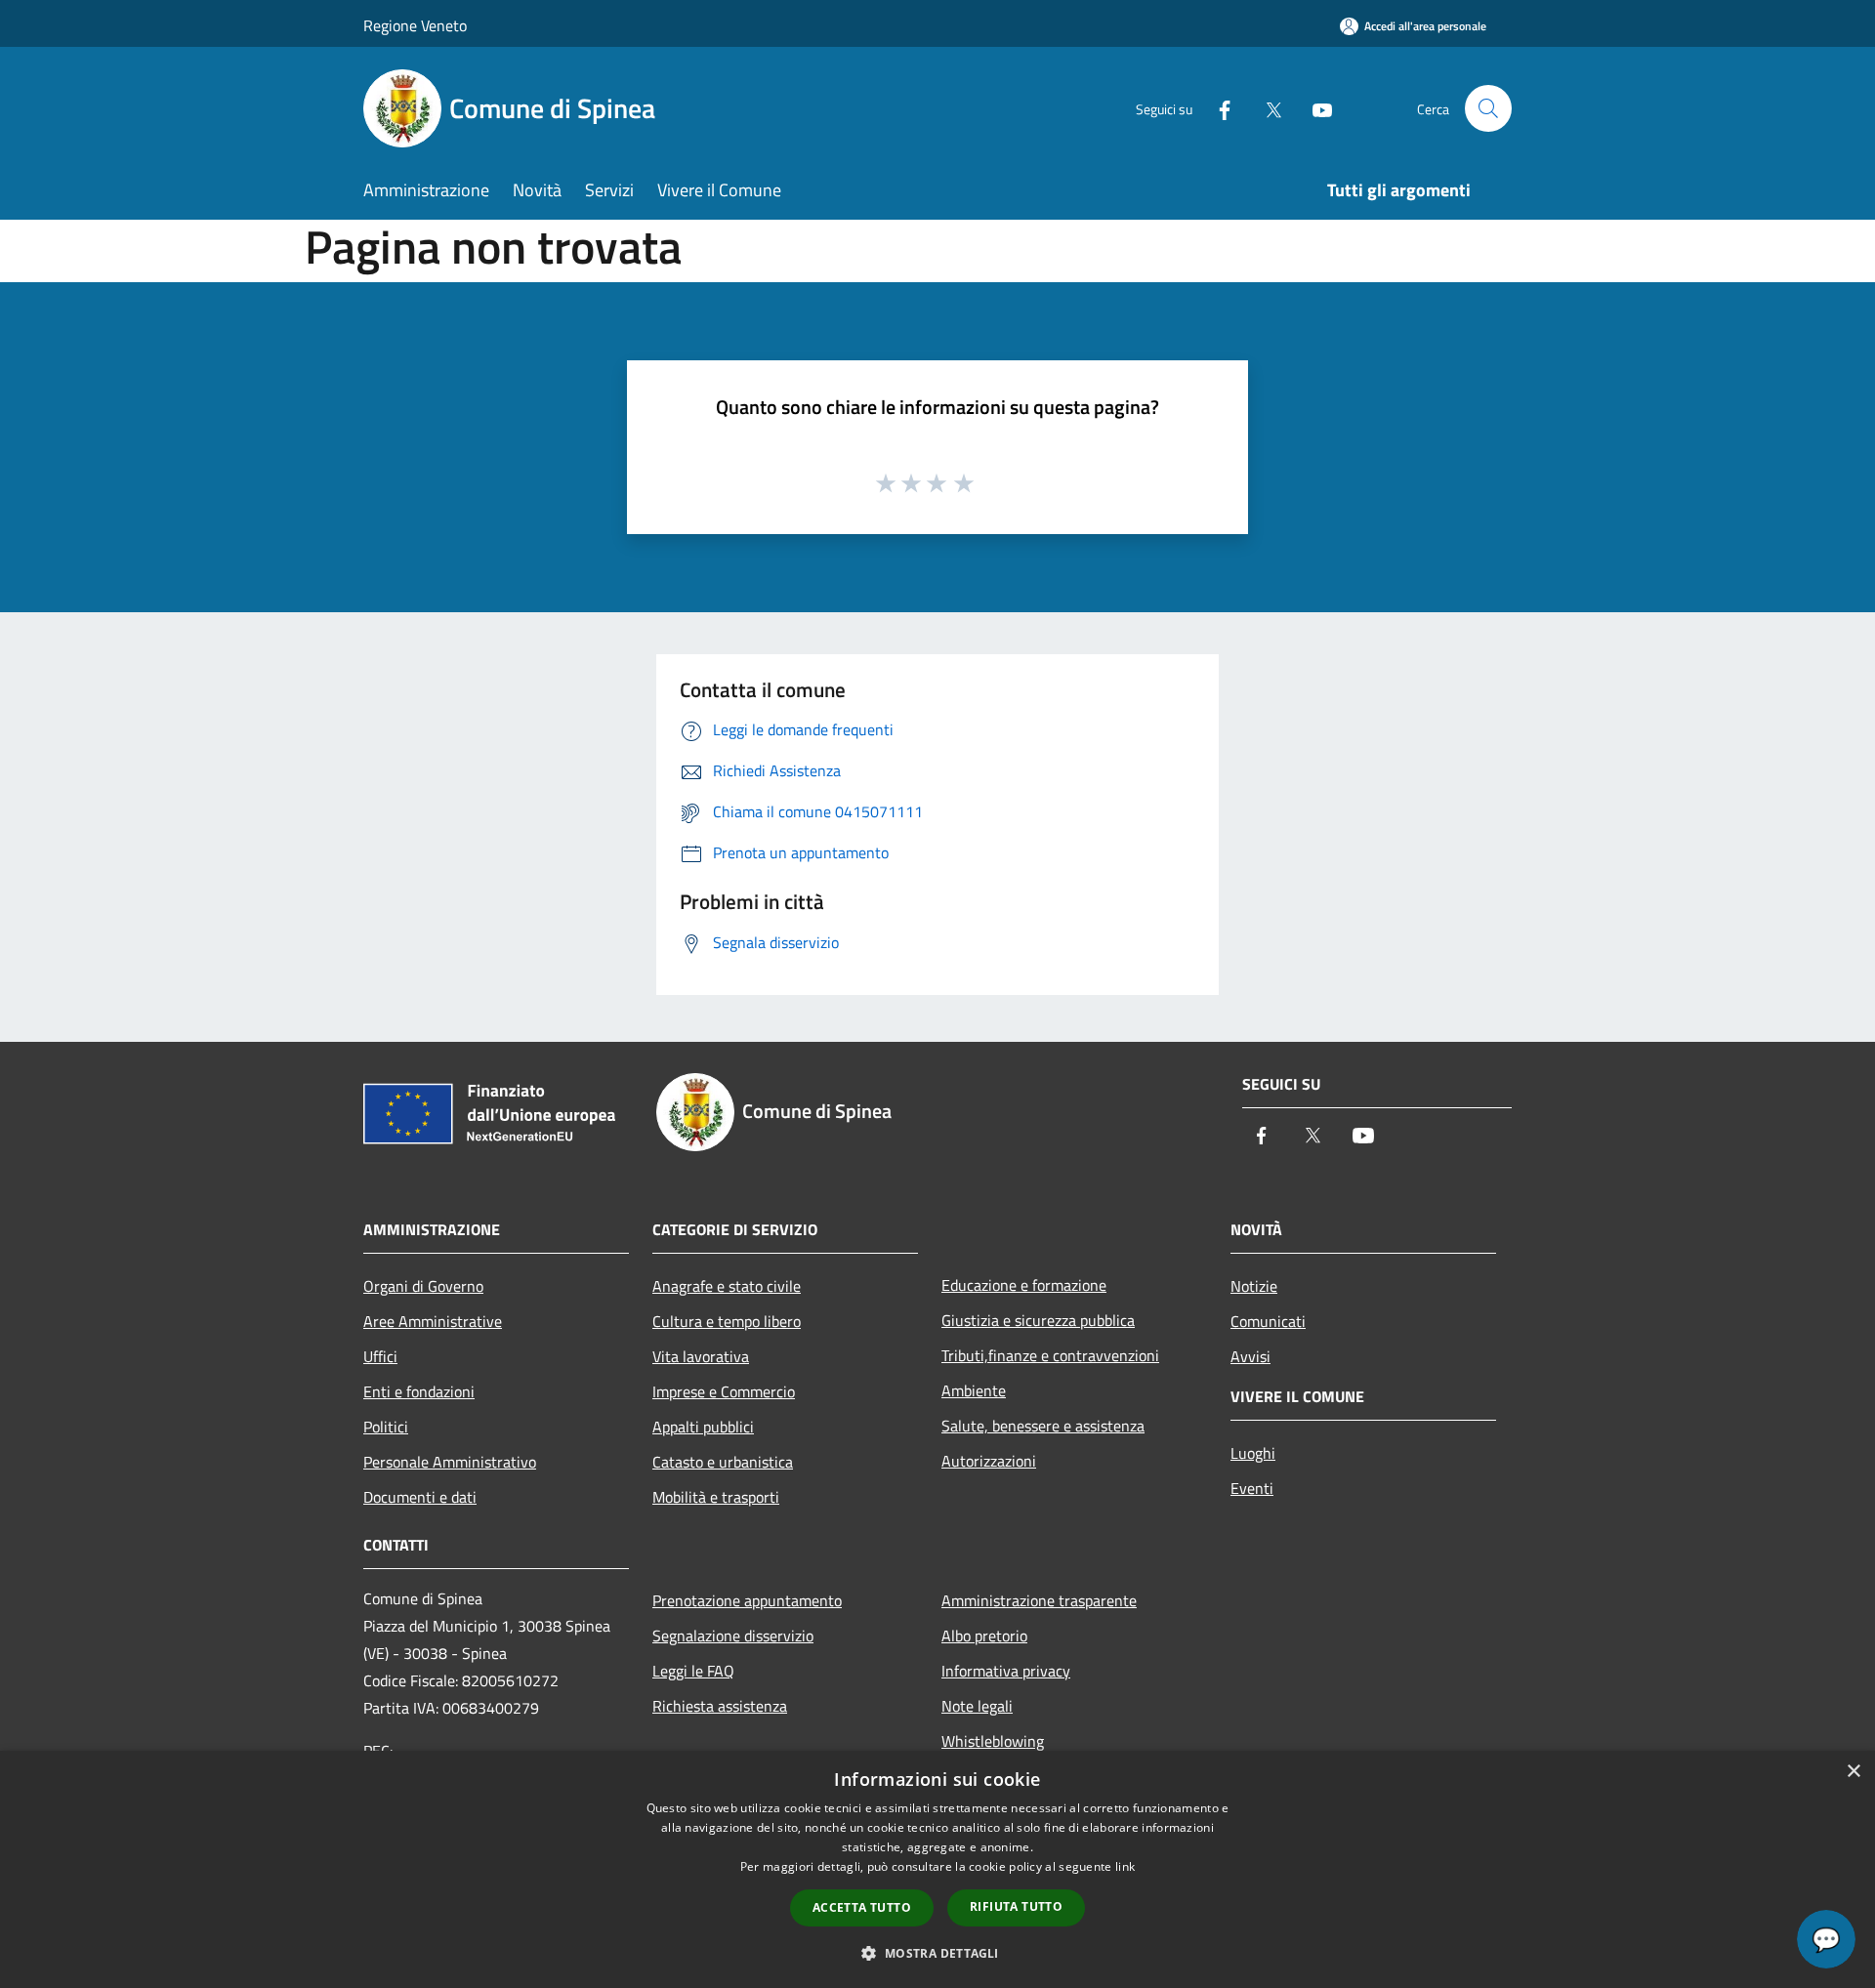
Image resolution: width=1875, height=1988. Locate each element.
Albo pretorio (984, 1636)
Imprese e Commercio (724, 1391)
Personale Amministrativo (450, 1462)
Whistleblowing (993, 1741)
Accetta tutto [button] (862, 1907)
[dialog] (937, 1869)
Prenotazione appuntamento (747, 1600)
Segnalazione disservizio (733, 1636)
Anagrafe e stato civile (727, 1286)
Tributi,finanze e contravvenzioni (1050, 1355)
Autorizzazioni (989, 1461)
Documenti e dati (420, 1497)
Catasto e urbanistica (723, 1462)
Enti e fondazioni (419, 1391)
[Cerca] (1488, 108)
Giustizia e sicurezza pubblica (1038, 1320)
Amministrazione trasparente (1039, 1600)
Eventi (1252, 1488)
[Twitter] (1266, 108)
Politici (386, 1427)
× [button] (1853, 1772)
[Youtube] (1314, 108)
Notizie (1254, 1286)
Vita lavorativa (701, 1356)
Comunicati (1268, 1321)
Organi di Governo (423, 1286)
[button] (937, 1953)
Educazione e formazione (1024, 1285)
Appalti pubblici (703, 1427)
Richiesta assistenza (720, 1706)
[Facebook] (1217, 108)
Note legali (977, 1706)
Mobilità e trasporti (716, 1497)
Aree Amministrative (433, 1321)
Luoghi (1253, 1453)
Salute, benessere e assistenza (1043, 1426)
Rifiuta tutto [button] (1016, 1906)
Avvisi (1250, 1356)
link (1125, 1866)
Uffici (380, 1356)
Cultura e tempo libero (727, 1321)
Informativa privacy (1006, 1671)
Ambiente (974, 1390)
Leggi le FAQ (693, 1671)
